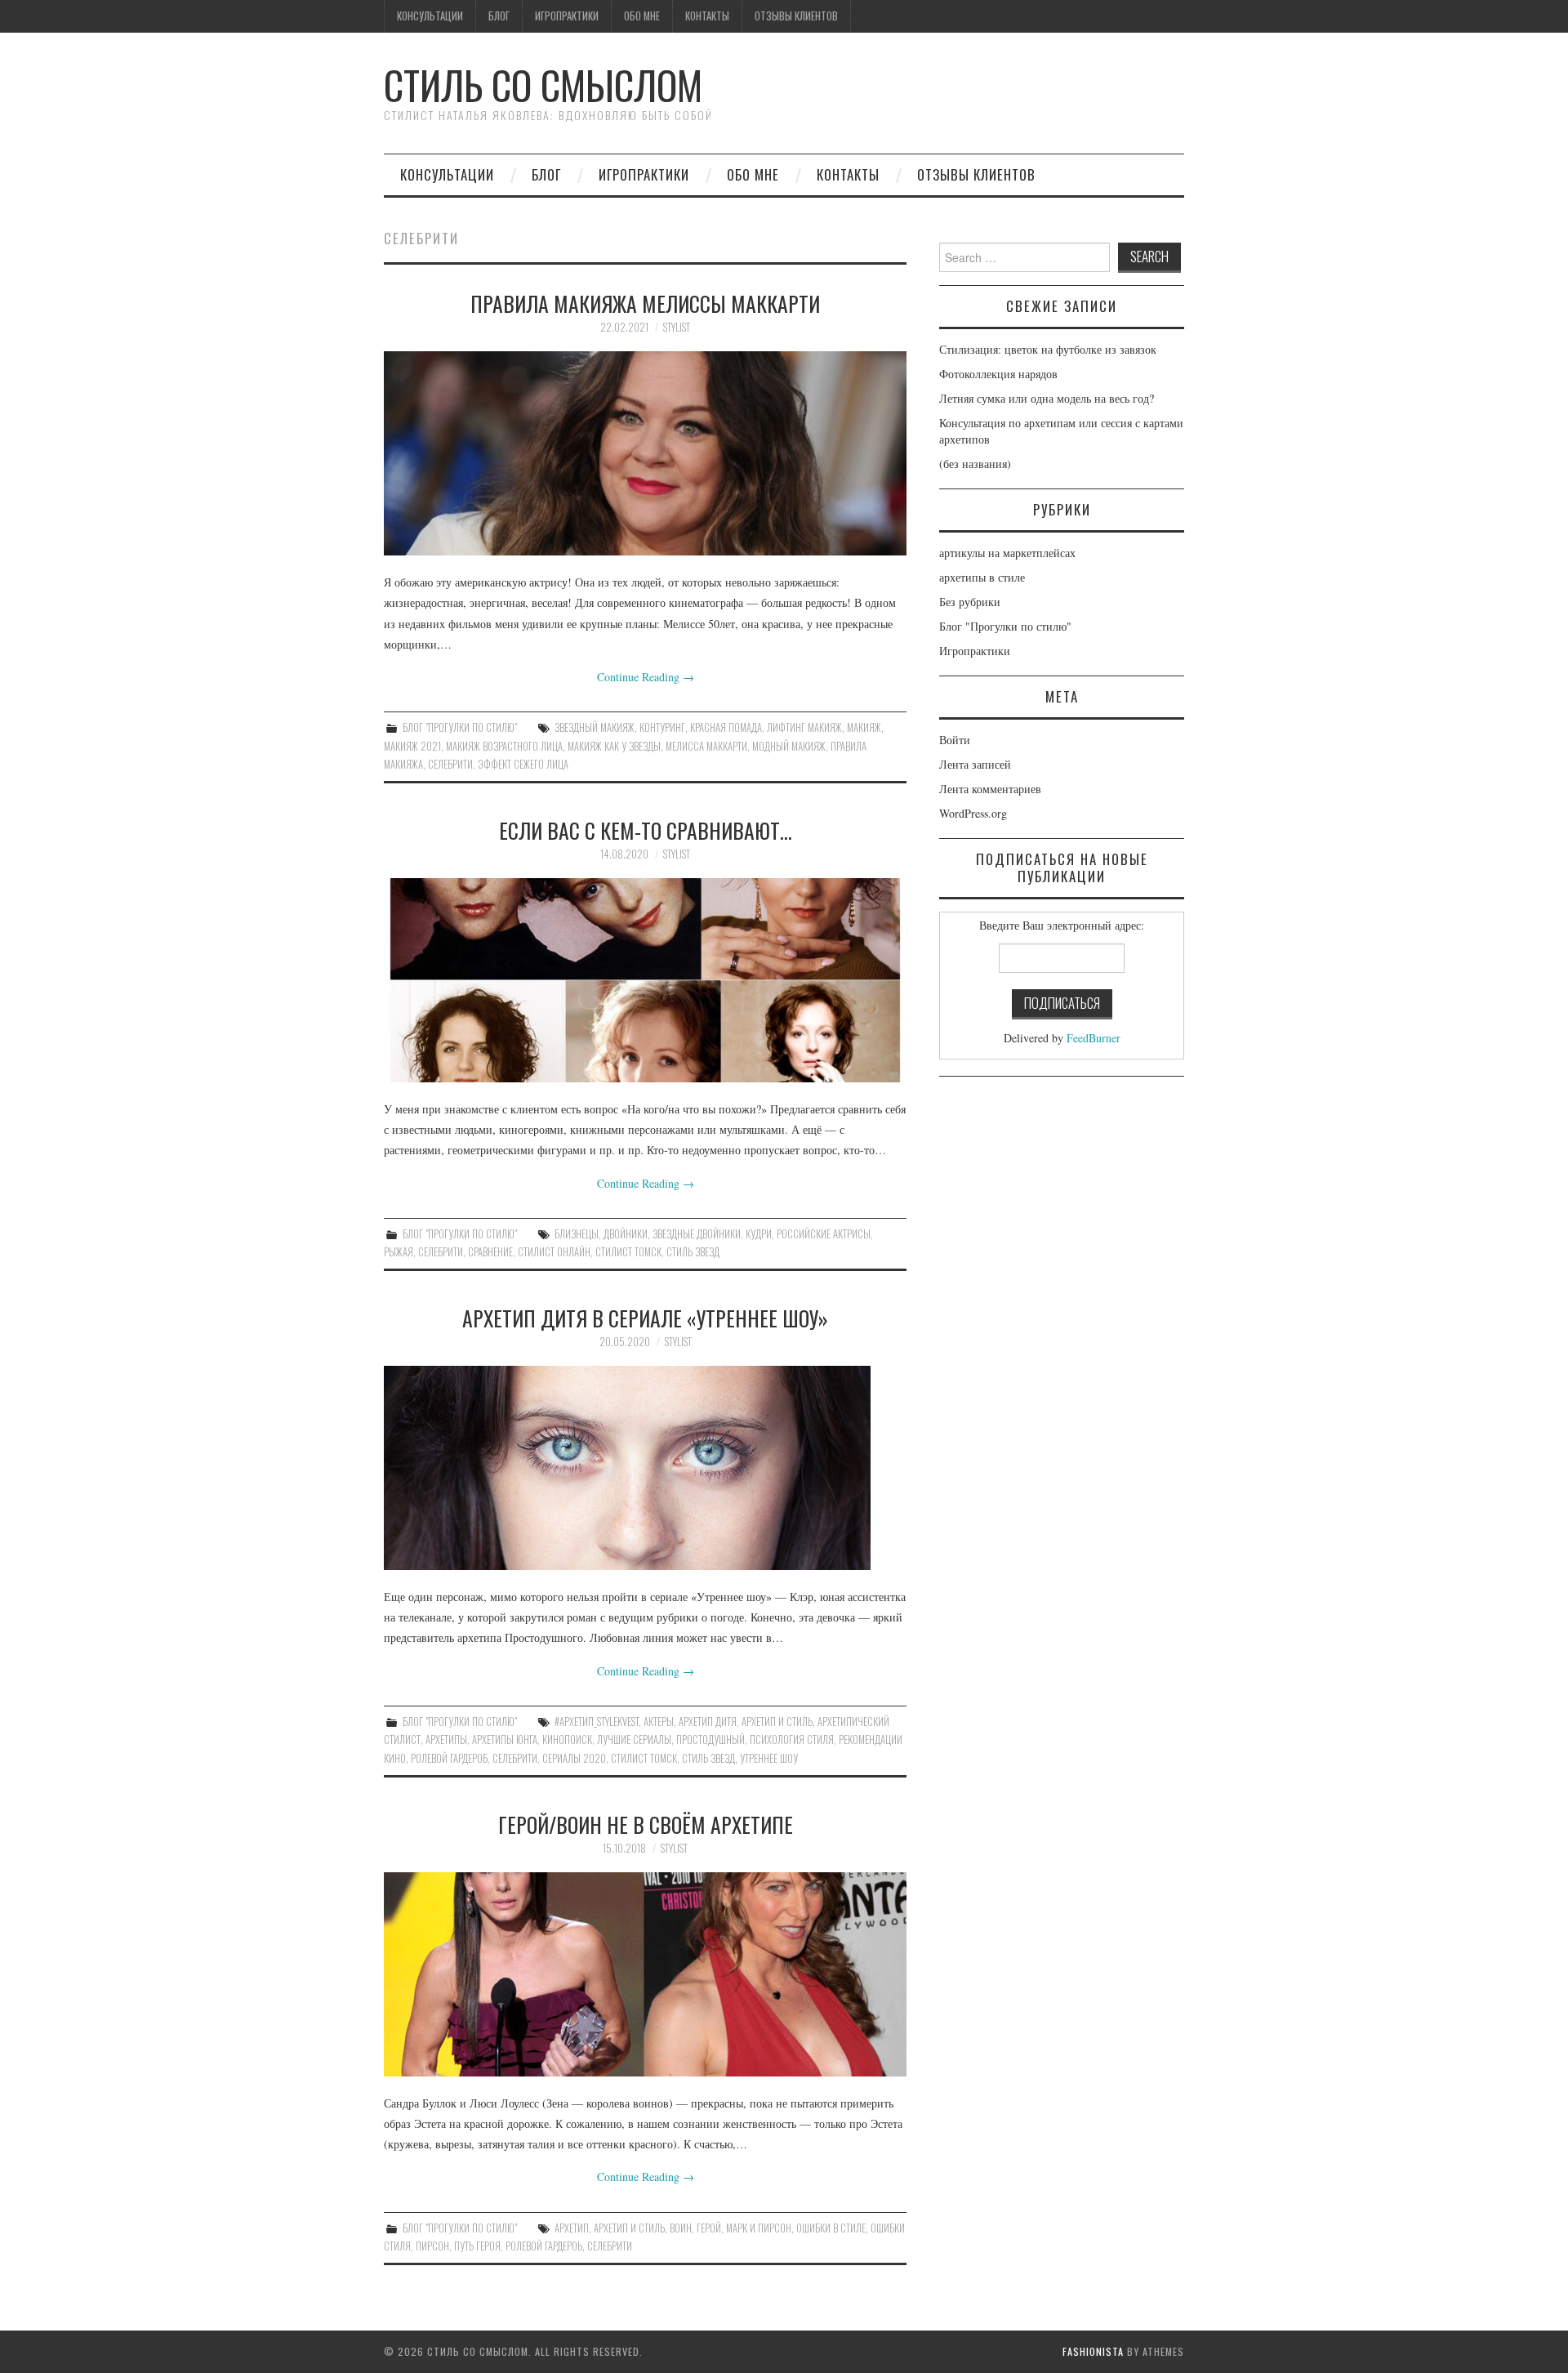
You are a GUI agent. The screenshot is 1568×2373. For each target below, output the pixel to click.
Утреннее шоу (769, 1758)
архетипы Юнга (505, 1740)
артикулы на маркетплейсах (1007, 553)
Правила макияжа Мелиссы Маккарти (645, 303)
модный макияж (789, 746)
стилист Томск (628, 1252)
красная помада (726, 727)
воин (681, 2228)
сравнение (490, 1252)
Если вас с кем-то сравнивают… (646, 830)
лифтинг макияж (804, 727)
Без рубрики (970, 602)
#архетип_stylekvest (597, 1722)
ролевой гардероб (449, 1758)
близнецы (577, 1234)
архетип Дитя (708, 1722)
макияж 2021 (412, 746)
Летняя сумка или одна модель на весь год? (1047, 398)
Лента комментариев (990, 789)
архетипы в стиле (982, 577)
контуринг (662, 727)
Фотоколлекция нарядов (998, 374)
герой (709, 2228)
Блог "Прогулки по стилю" (460, 727)
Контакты (707, 16)
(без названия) (975, 464)
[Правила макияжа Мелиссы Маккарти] (645, 453)
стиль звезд (693, 1252)
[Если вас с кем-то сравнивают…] (645, 980)
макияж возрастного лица (504, 746)
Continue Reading (646, 677)
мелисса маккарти (706, 746)
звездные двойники (697, 1234)
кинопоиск (567, 1740)
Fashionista (1093, 2351)
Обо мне (642, 16)
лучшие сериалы (634, 1740)
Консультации (430, 16)
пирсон (432, 2246)
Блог (499, 16)
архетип (572, 2228)
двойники (626, 1234)
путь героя (477, 2246)
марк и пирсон (759, 2228)
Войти (955, 740)
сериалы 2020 (574, 1758)
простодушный (710, 1740)
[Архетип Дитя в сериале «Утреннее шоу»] (645, 1468)
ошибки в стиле (831, 2228)
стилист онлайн (554, 1252)
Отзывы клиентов (796, 16)
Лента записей (975, 764)
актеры (659, 1722)
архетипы (446, 1740)
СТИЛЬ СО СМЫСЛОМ (543, 85)
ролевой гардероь (544, 2246)
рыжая (399, 1252)
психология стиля (792, 1740)
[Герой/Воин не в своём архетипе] (645, 1974)
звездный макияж (595, 727)
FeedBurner (1094, 1038)
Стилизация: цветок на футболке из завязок (1048, 349)
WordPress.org (973, 813)
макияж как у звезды (614, 746)
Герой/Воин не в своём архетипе (646, 1824)
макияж (864, 727)
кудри (759, 1234)
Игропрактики (567, 16)
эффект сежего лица (523, 764)
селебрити (450, 764)
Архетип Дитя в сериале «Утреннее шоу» (645, 1318)
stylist (677, 327)
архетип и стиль (777, 1722)
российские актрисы (824, 1234)
